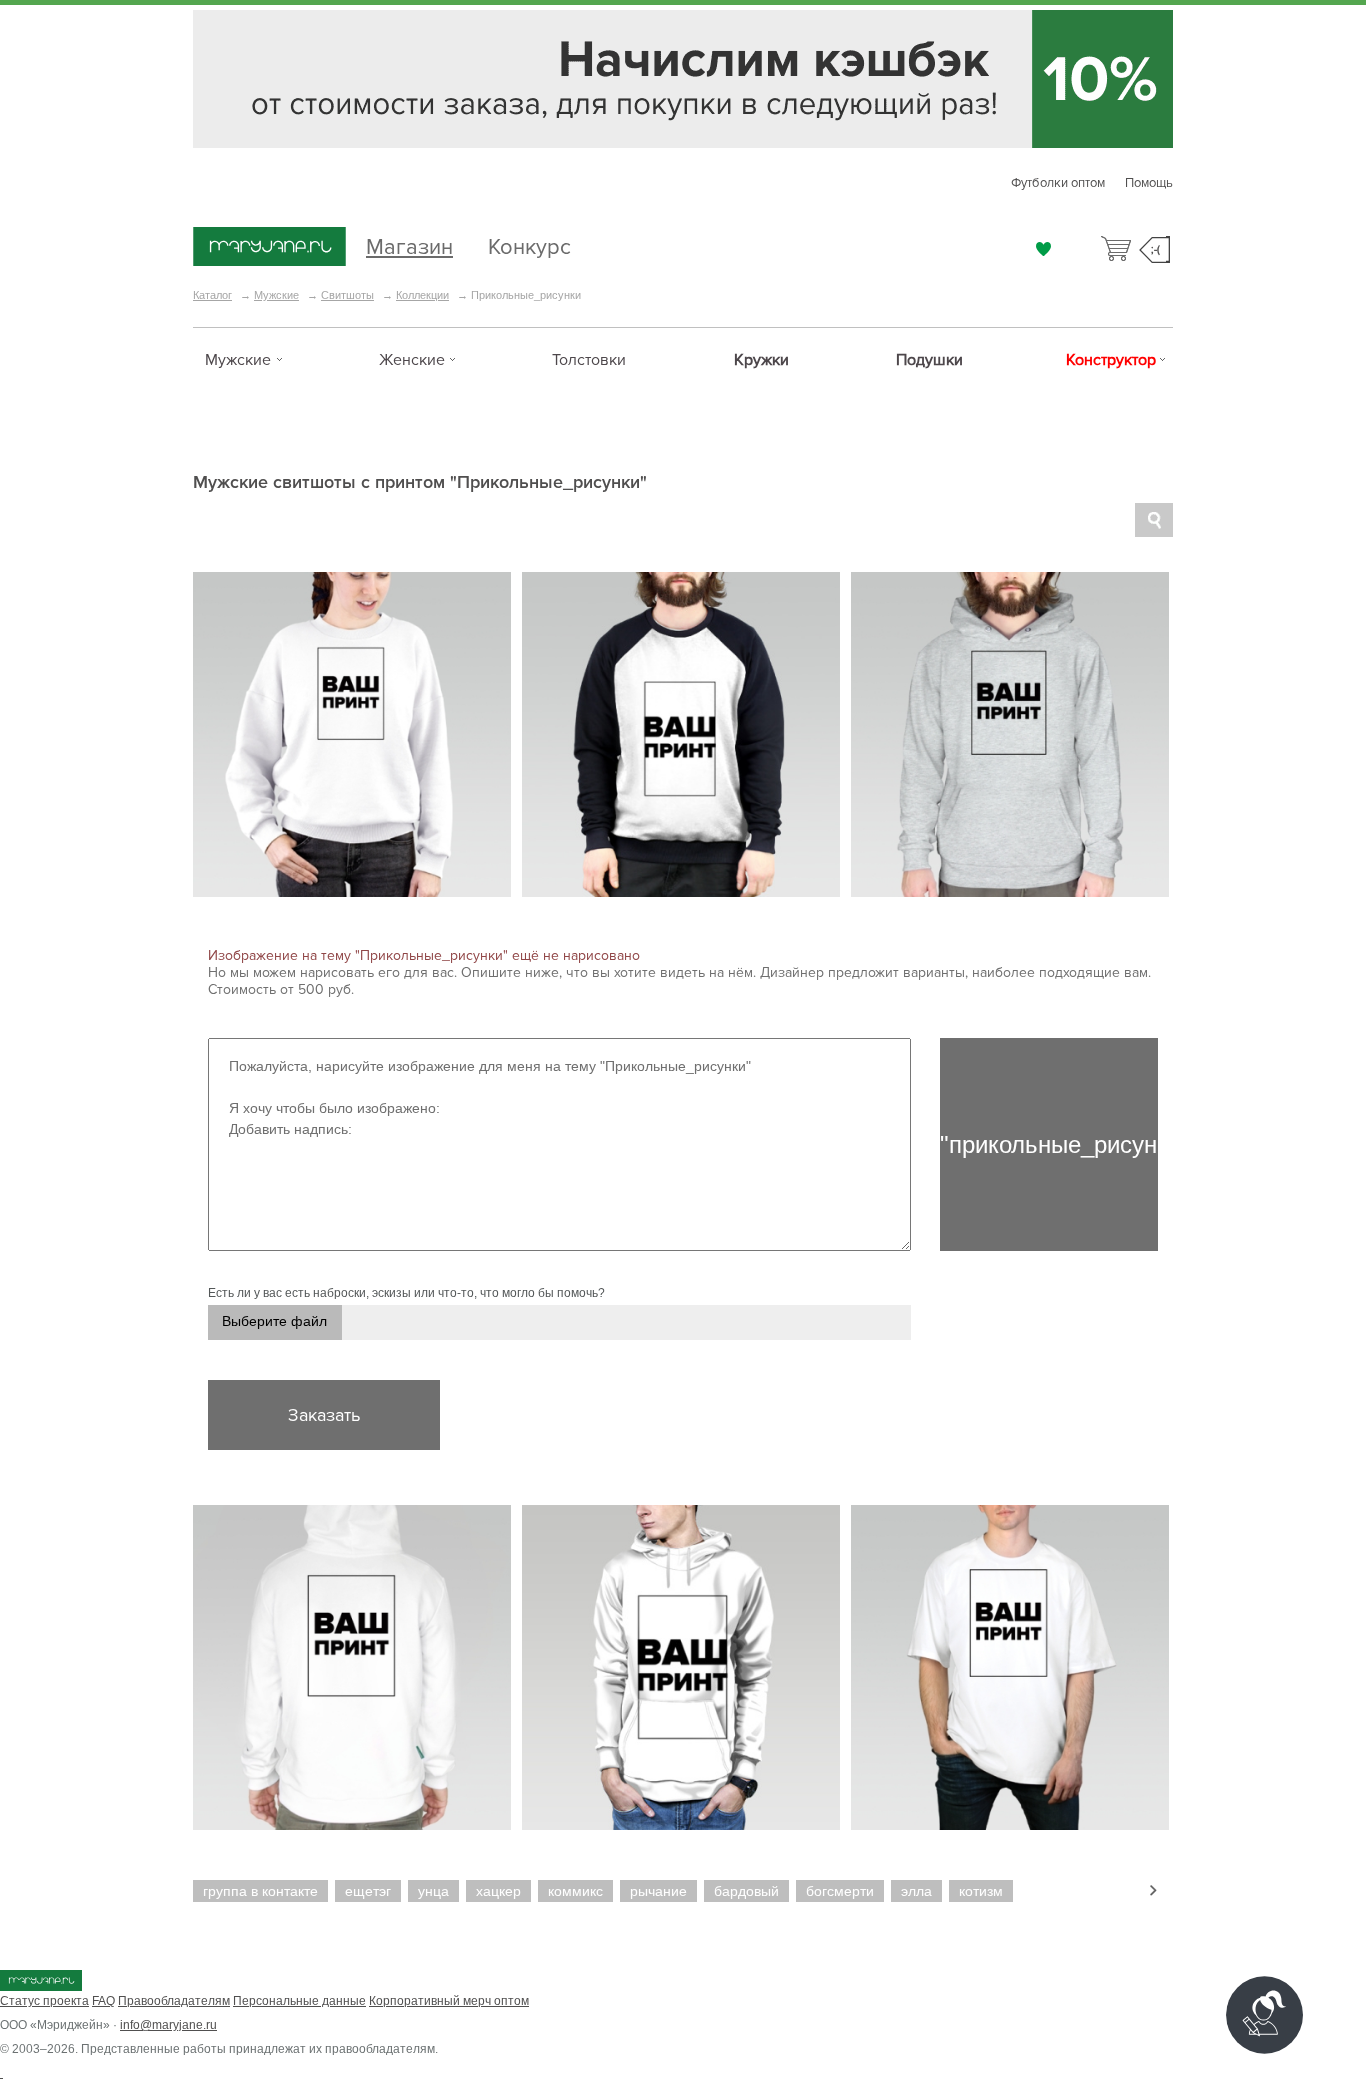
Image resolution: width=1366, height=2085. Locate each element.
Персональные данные (299, 2001)
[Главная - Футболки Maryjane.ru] (269, 248)
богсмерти (840, 1891)
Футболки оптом (1058, 183)
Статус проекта (44, 2001)
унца (433, 1891)
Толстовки (589, 360)
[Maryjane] (41, 1987)
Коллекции (422, 295)
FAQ (103, 2001)
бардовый (746, 1891)
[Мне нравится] (1043, 249)
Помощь (1149, 183)
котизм (981, 1891)
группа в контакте (260, 1891)
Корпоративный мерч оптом (449, 2001)
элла (916, 1891)
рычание (658, 1891)
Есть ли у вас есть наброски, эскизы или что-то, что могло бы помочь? (406, 1293)
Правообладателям (174, 2001)
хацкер (498, 1891)
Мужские (276, 295)
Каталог (212, 295)
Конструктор (1111, 360)
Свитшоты (347, 295)
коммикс (575, 1891)
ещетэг (368, 1891)
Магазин (409, 244)
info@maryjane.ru (168, 2025)
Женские (412, 360)
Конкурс (529, 244)
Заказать (324, 1415)
